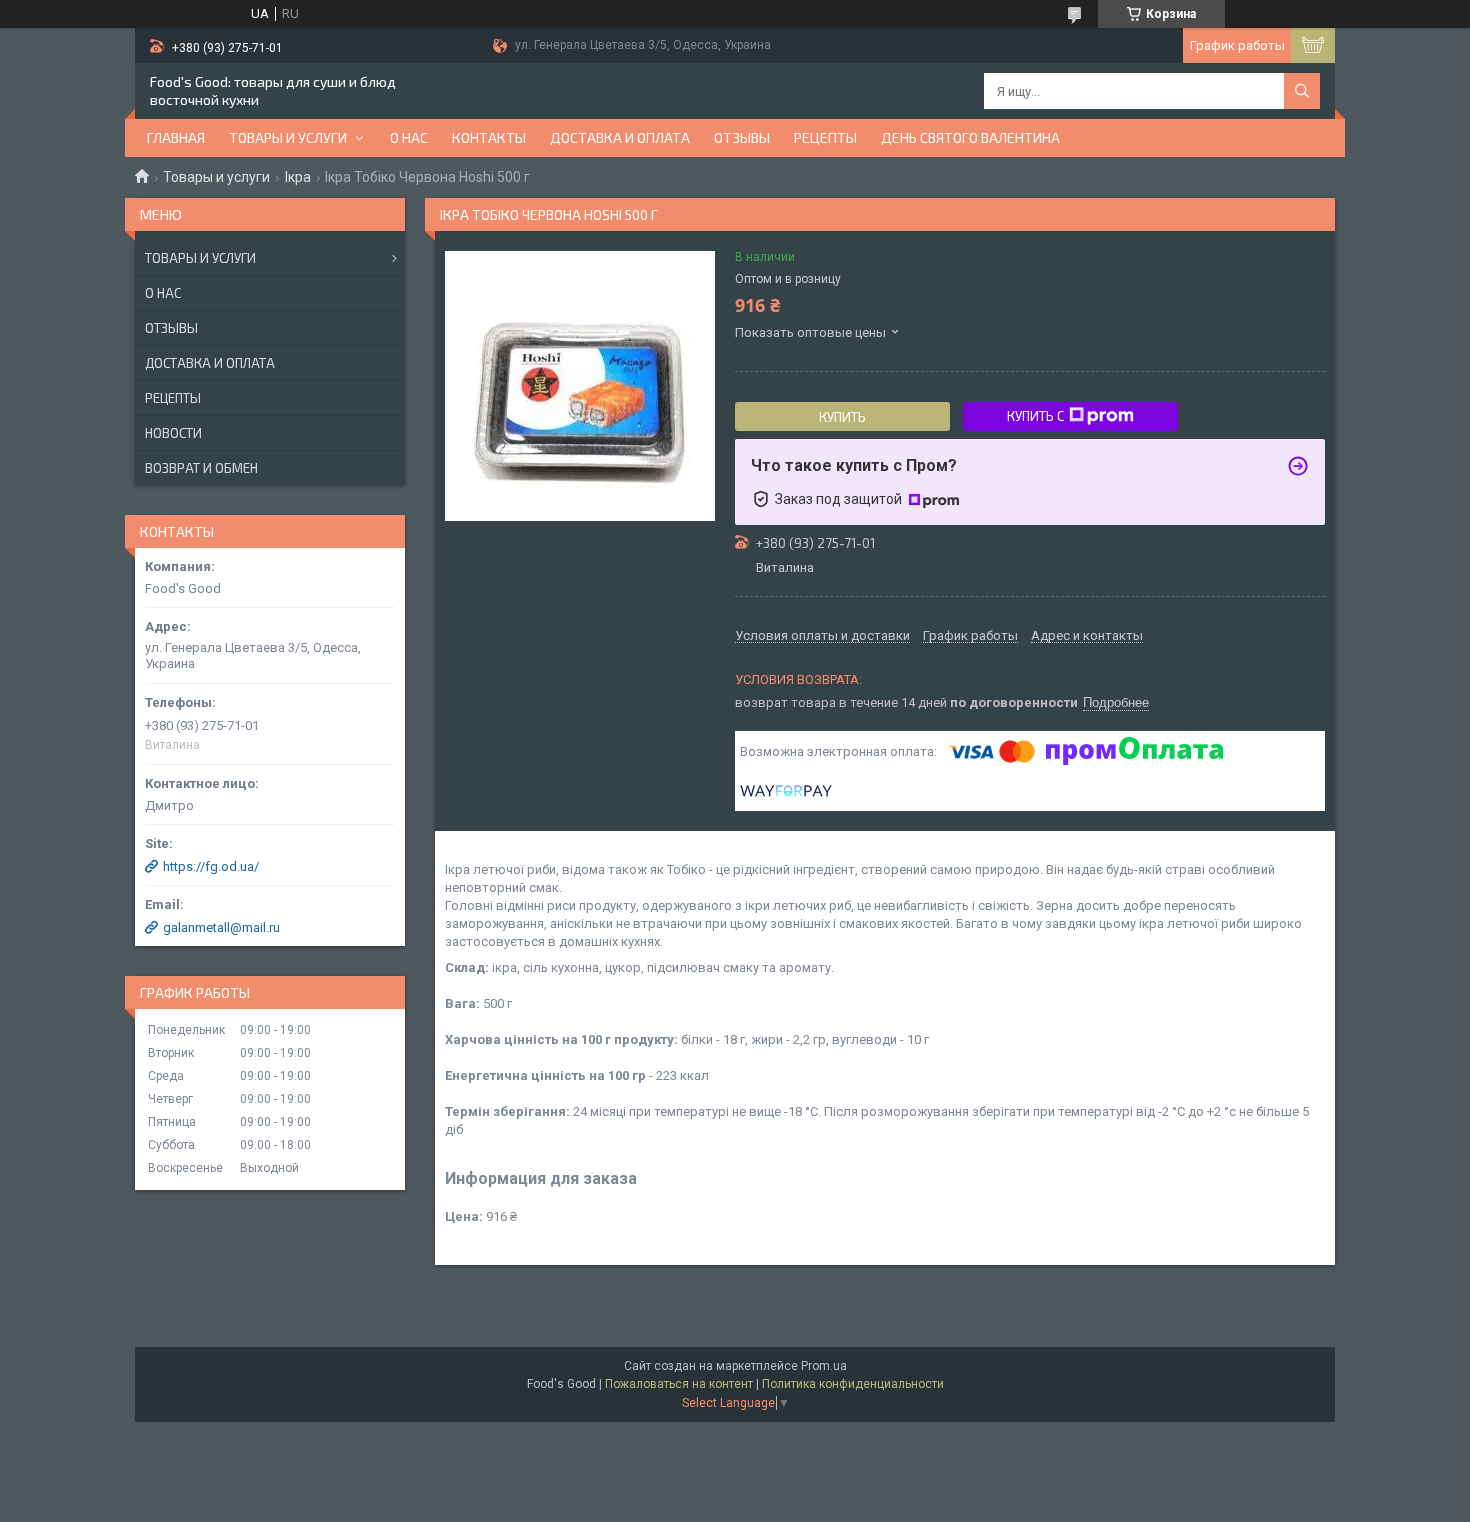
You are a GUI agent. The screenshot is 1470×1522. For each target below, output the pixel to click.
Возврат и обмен (201, 468)
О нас (409, 137)
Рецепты (825, 137)
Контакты (489, 137)
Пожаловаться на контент (679, 1384)
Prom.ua (824, 1366)
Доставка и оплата (620, 137)
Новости (173, 433)
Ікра (298, 177)
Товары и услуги (288, 137)
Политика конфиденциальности (853, 1384)
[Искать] (1302, 91)
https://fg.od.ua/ (211, 866)
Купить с (1035, 416)
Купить (842, 417)
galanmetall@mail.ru (221, 927)
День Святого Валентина (970, 137)
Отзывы (742, 137)
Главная (176, 137)
